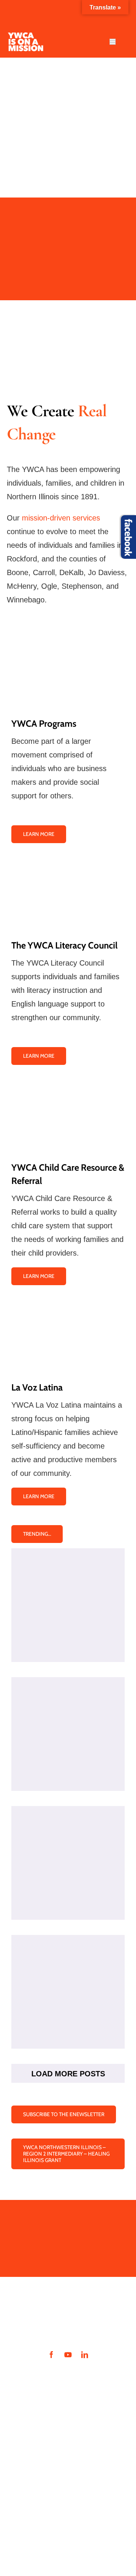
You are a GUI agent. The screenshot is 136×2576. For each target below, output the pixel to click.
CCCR (74, 1900)
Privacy (24, 2502)
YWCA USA (65, 2518)
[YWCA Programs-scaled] (68, 641)
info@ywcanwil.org (38, 2480)
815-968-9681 (54, 2488)
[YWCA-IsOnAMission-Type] (25, 36)
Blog (50, 1764)
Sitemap (25, 2518)
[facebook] (51, 2355)
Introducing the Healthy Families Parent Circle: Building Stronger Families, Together (68, 1959)
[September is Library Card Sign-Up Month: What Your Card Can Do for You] (68, 1605)
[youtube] (68, 2355)
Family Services (67, 2029)
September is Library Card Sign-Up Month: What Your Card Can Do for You (68, 1572)
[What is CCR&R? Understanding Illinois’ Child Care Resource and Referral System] (68, 1863)
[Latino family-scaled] (68, 1304)
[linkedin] (85, 2355)
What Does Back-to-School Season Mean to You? (68, 1707)
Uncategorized (68, 1642)
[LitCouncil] (68, 862)
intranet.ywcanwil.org (46, 2375)
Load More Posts (68, 2074)
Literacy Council (74, 1764)
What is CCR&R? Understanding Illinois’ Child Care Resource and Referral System (68, 1830)
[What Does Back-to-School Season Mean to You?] (68, 1734)
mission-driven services (61, 518)
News (91, 2029)
